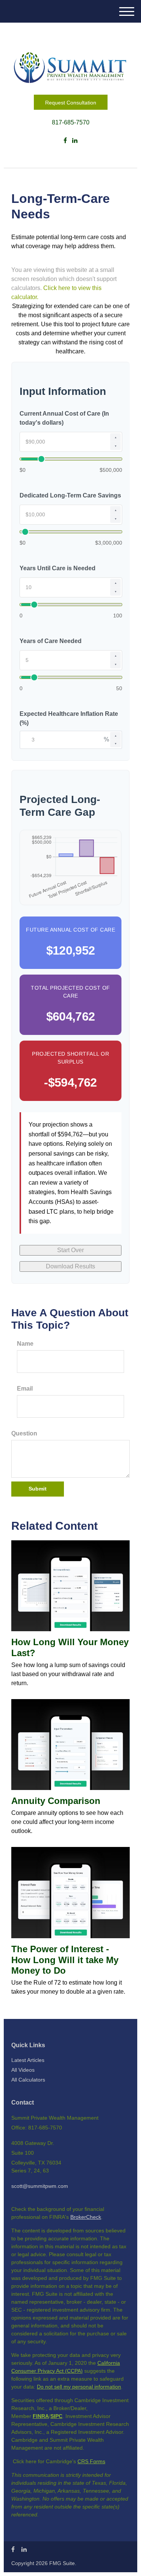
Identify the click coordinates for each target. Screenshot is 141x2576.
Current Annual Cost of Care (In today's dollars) (64, 418)
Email (25, 1389)
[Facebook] (65, 141)
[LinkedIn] (75, 141)
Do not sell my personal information (79, 2387)
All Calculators (28, 2080)
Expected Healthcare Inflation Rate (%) (69, 718)
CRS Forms (91, 2461)
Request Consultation (71, 103)
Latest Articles (28, 2060)
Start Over (70, 1250)
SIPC (56, 2416)
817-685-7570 (71, 122)
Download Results (70, 1266)
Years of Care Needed (51, 641)
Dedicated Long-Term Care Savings (70, 495)
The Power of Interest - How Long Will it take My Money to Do (65, 1960)
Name (25, 1344)
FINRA (41, 2416)
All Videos (23, 2070)
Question (24, 1433)
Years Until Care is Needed (58, 568)
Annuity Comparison (56, 1801)
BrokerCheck (86, 2217)
